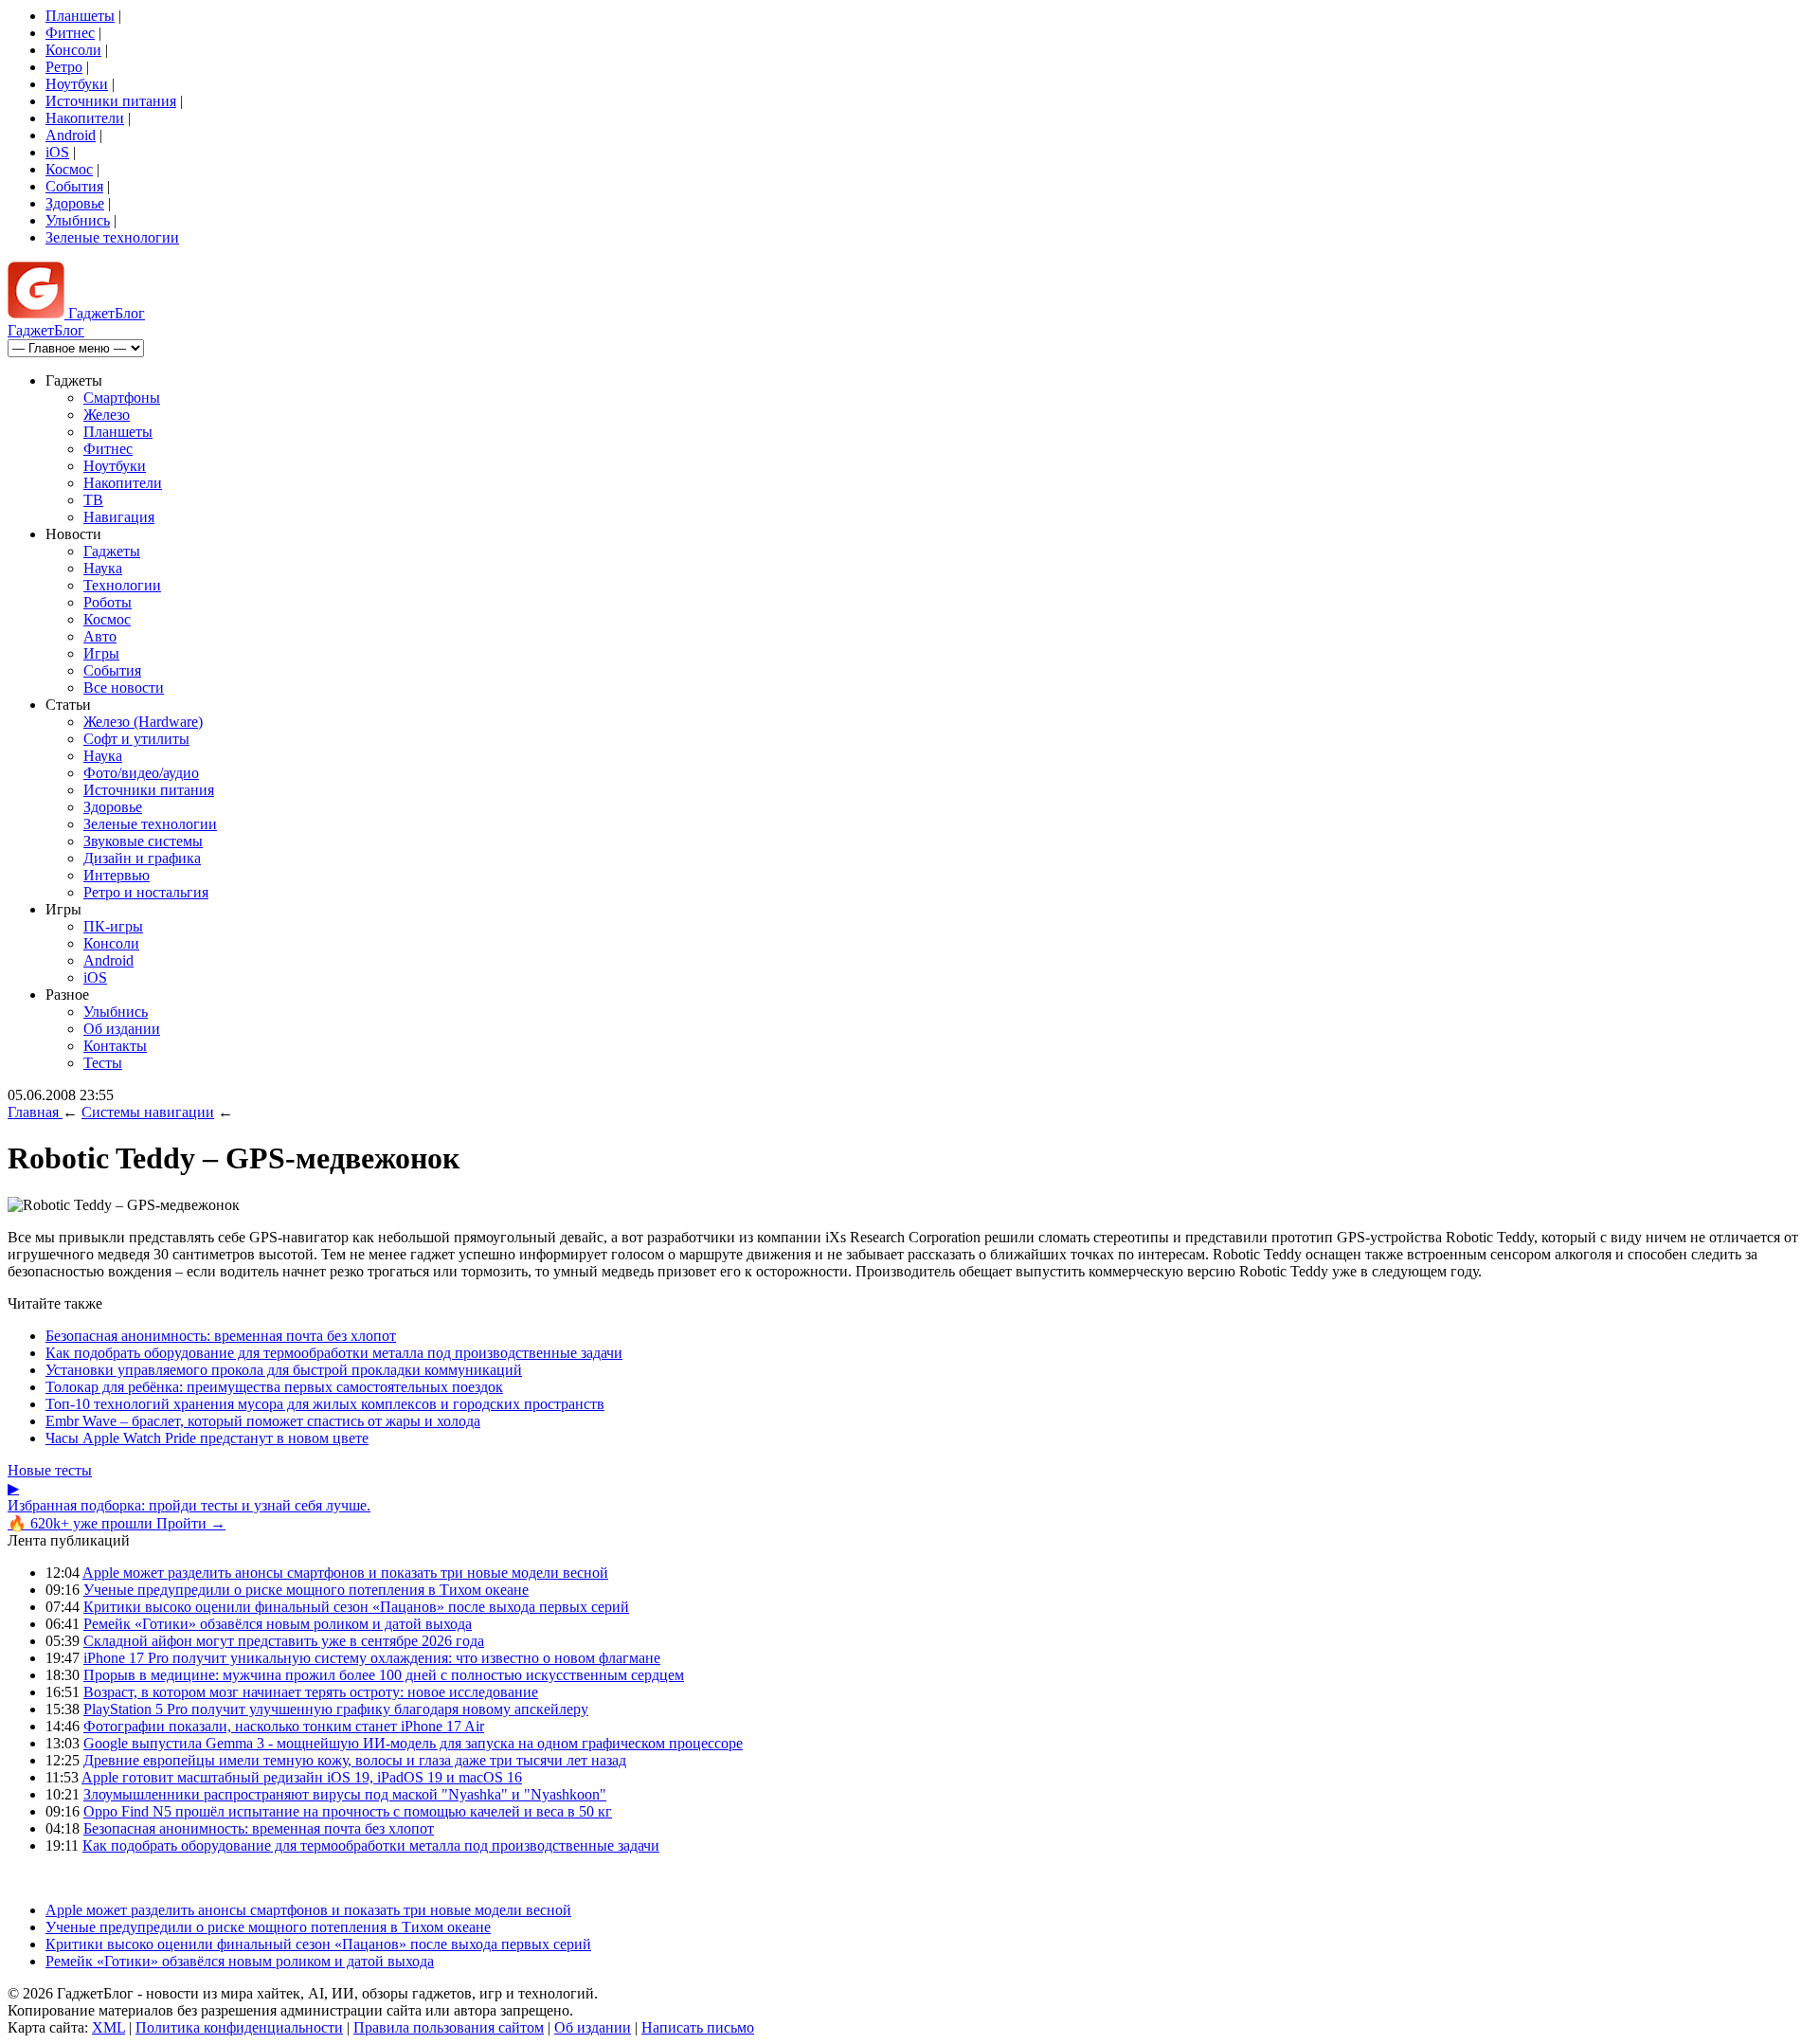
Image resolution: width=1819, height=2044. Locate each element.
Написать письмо (698, 2027)
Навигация (119, 517)
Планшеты (80, 16)
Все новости (124, 687)
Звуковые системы (143, 841)
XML (108, 2027)
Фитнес (70, 33)
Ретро (64, 67)
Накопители (85, 118)
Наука (103, 568)
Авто (100, 636)
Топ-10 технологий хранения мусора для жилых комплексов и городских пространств (325, 1404)
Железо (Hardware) (143, 722)
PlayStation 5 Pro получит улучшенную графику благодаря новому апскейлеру (336, 1709)
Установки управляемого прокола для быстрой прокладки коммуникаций (284, 1370)
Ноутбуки (77, 84)
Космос (69, 169)
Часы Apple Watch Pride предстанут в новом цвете (207, 1438)
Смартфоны (122, 398)
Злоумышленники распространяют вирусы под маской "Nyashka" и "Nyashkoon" (345, 1794)
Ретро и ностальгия (146, 892)
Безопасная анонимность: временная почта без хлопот (221, 1336)
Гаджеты (112, 551)
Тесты (103, 1063)
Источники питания (111, 101)
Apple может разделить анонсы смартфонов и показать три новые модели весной (345, 1573)
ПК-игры (113, 926)
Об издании (122, 1029)
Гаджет (105, 313)
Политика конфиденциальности (239, 2027)
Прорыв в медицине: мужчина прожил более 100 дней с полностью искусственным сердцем (384, 1675)
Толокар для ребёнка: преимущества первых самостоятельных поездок (274, 1387)
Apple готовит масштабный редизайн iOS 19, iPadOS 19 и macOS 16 (302, 1777)
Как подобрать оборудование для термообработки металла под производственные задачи (334, 1353)
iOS (57, 152)
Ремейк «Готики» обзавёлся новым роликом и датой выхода (278, 1624)
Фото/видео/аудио (141, 773)
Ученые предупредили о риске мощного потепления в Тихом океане (306, 1590)
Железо (107, 415)
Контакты (115, 1046)
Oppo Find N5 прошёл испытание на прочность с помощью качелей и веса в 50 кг (348, 1811)
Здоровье (75, 203)
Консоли (73, 50)
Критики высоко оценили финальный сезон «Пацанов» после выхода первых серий (356, 1607)
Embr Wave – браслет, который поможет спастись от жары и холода (263, 1421)
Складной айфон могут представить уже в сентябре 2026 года (284, 1641)
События (74, 186)
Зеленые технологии (112, 237)
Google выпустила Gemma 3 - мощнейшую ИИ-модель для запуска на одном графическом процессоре (413, 1743)
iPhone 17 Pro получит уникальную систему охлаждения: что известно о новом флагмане (372, 1658)
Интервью (117, 875)
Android (71, 135)
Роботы (108, 602)
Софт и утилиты (136, 739)
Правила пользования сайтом (449, 2027)
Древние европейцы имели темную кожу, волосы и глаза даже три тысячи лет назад (355, 1760)
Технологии (122, 585)
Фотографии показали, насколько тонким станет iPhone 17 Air (284, 1726)
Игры (101, 653)
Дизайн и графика (142, 858)
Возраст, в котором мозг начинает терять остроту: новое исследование (311, 1692)
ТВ (93, 500)
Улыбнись (78, 220)
